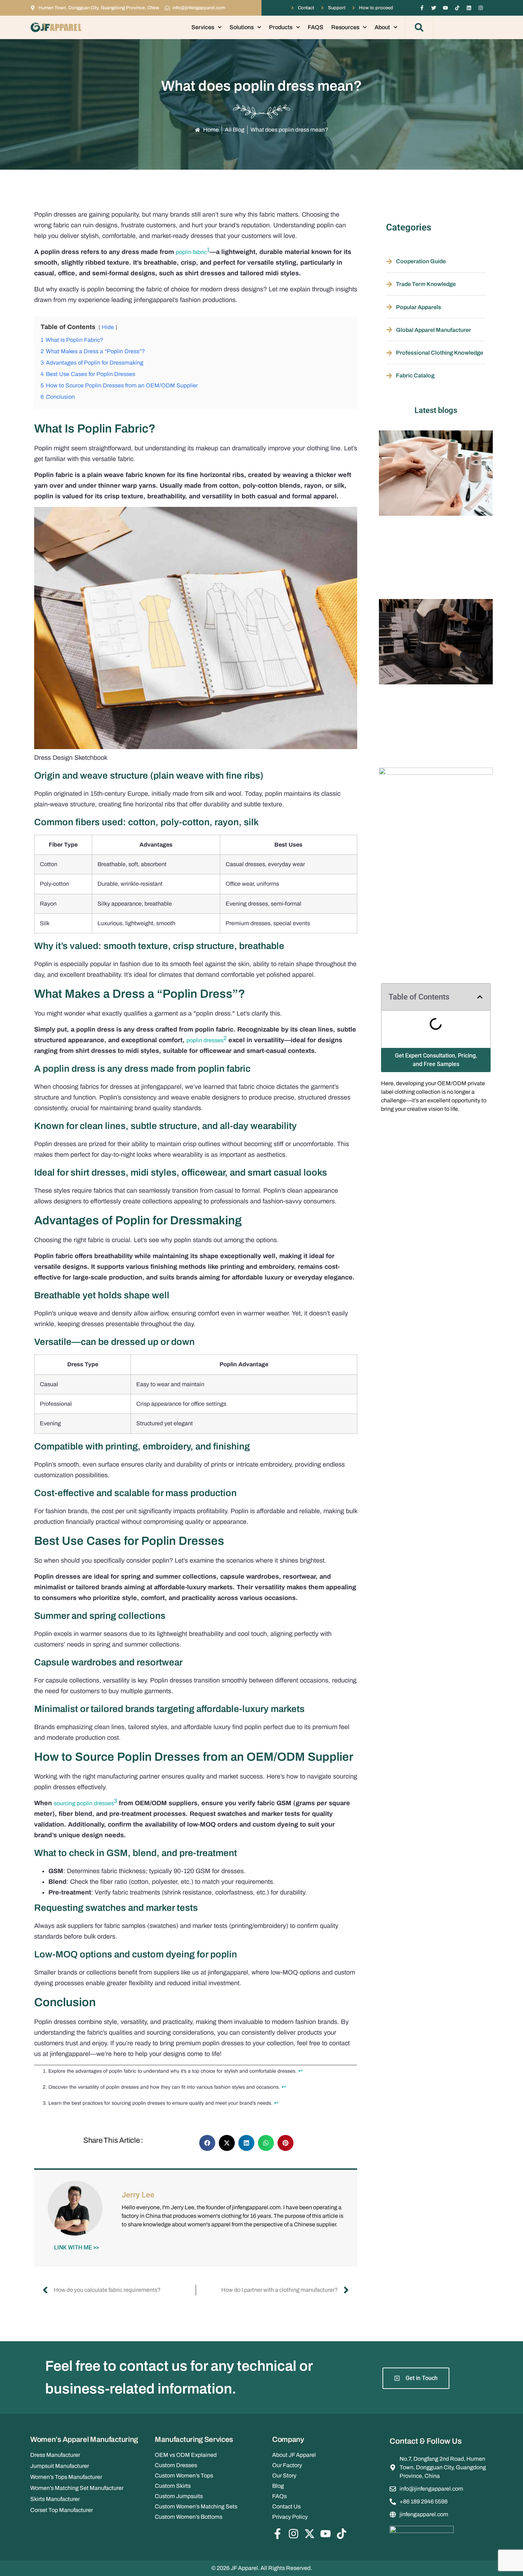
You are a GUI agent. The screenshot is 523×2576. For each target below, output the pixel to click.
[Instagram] (481, 8)
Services (203, 27)
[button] (419, 27)
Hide (108, 327)
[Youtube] (445, 8)
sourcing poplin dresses (84, 1803)
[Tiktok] (457, 8)
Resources (345, 27)
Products (281, 27)
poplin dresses (205, 1040)
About (382, 27)
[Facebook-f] (422, 8)
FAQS (316, 27)
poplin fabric (191, 252)
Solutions (242, 27)
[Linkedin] (469, 8)
